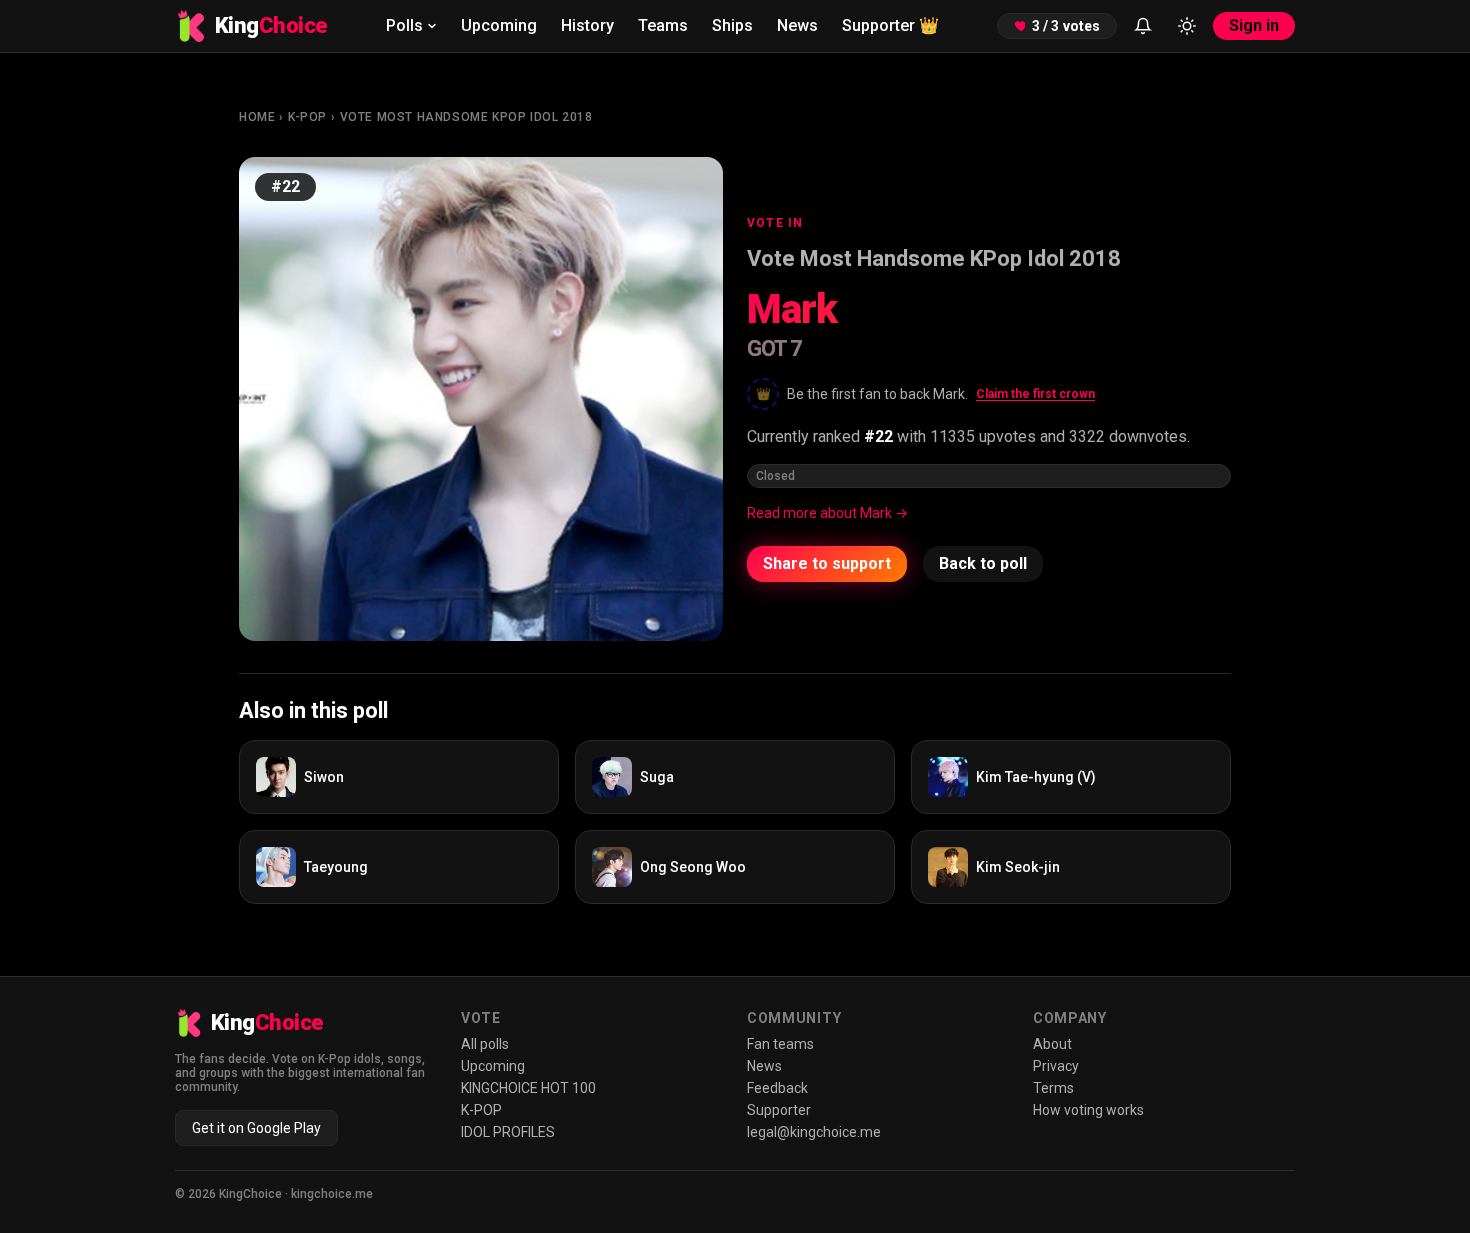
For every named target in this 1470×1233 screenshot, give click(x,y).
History (587, 25)
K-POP (307, 117)
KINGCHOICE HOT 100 (528, 1088)
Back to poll (983, 563)
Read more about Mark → (827, 513)
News (797, 25)
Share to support (827, 563)
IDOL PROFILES (508, 1132)
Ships (732, 25)
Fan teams (780, 1044)
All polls (485, 1044)
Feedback (777, 1088)
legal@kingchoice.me (814, 1132)
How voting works (1088, 1110)
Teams (663, 25)
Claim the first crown (1035, 394)
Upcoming (499, 25)
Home (257, 117)
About (1052, 1044)
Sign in (1254, 25)
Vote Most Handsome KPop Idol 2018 (466, 117)
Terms (1053, 1088)
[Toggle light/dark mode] (1187, 26)
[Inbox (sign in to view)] (1143, 26)
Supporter (890, 25)
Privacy (1056, 1066)
